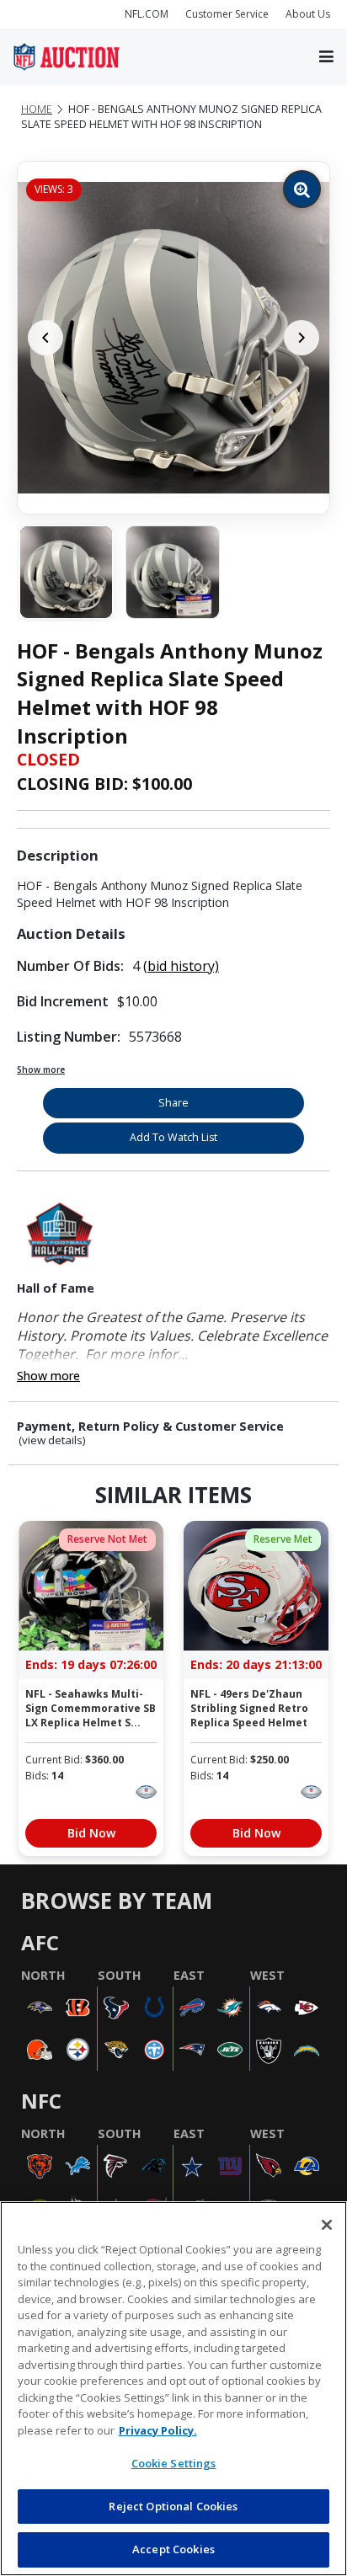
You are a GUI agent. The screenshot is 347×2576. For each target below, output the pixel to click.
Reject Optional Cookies (173, 2506)
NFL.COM (147, 14)
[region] (173, 2389)
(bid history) (181, 966)
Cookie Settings (174, 2463)
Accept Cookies (173, 2549)
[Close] (327, 2225)
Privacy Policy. (158, 2430)
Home (37, 109)
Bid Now (91, 1833)
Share (173, 1103)
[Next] (302, 338)
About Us (308, 14)
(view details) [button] (52, 1440)
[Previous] (45, 338)
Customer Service (227, 14)
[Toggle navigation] (326, 57)
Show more (41, 1069)
